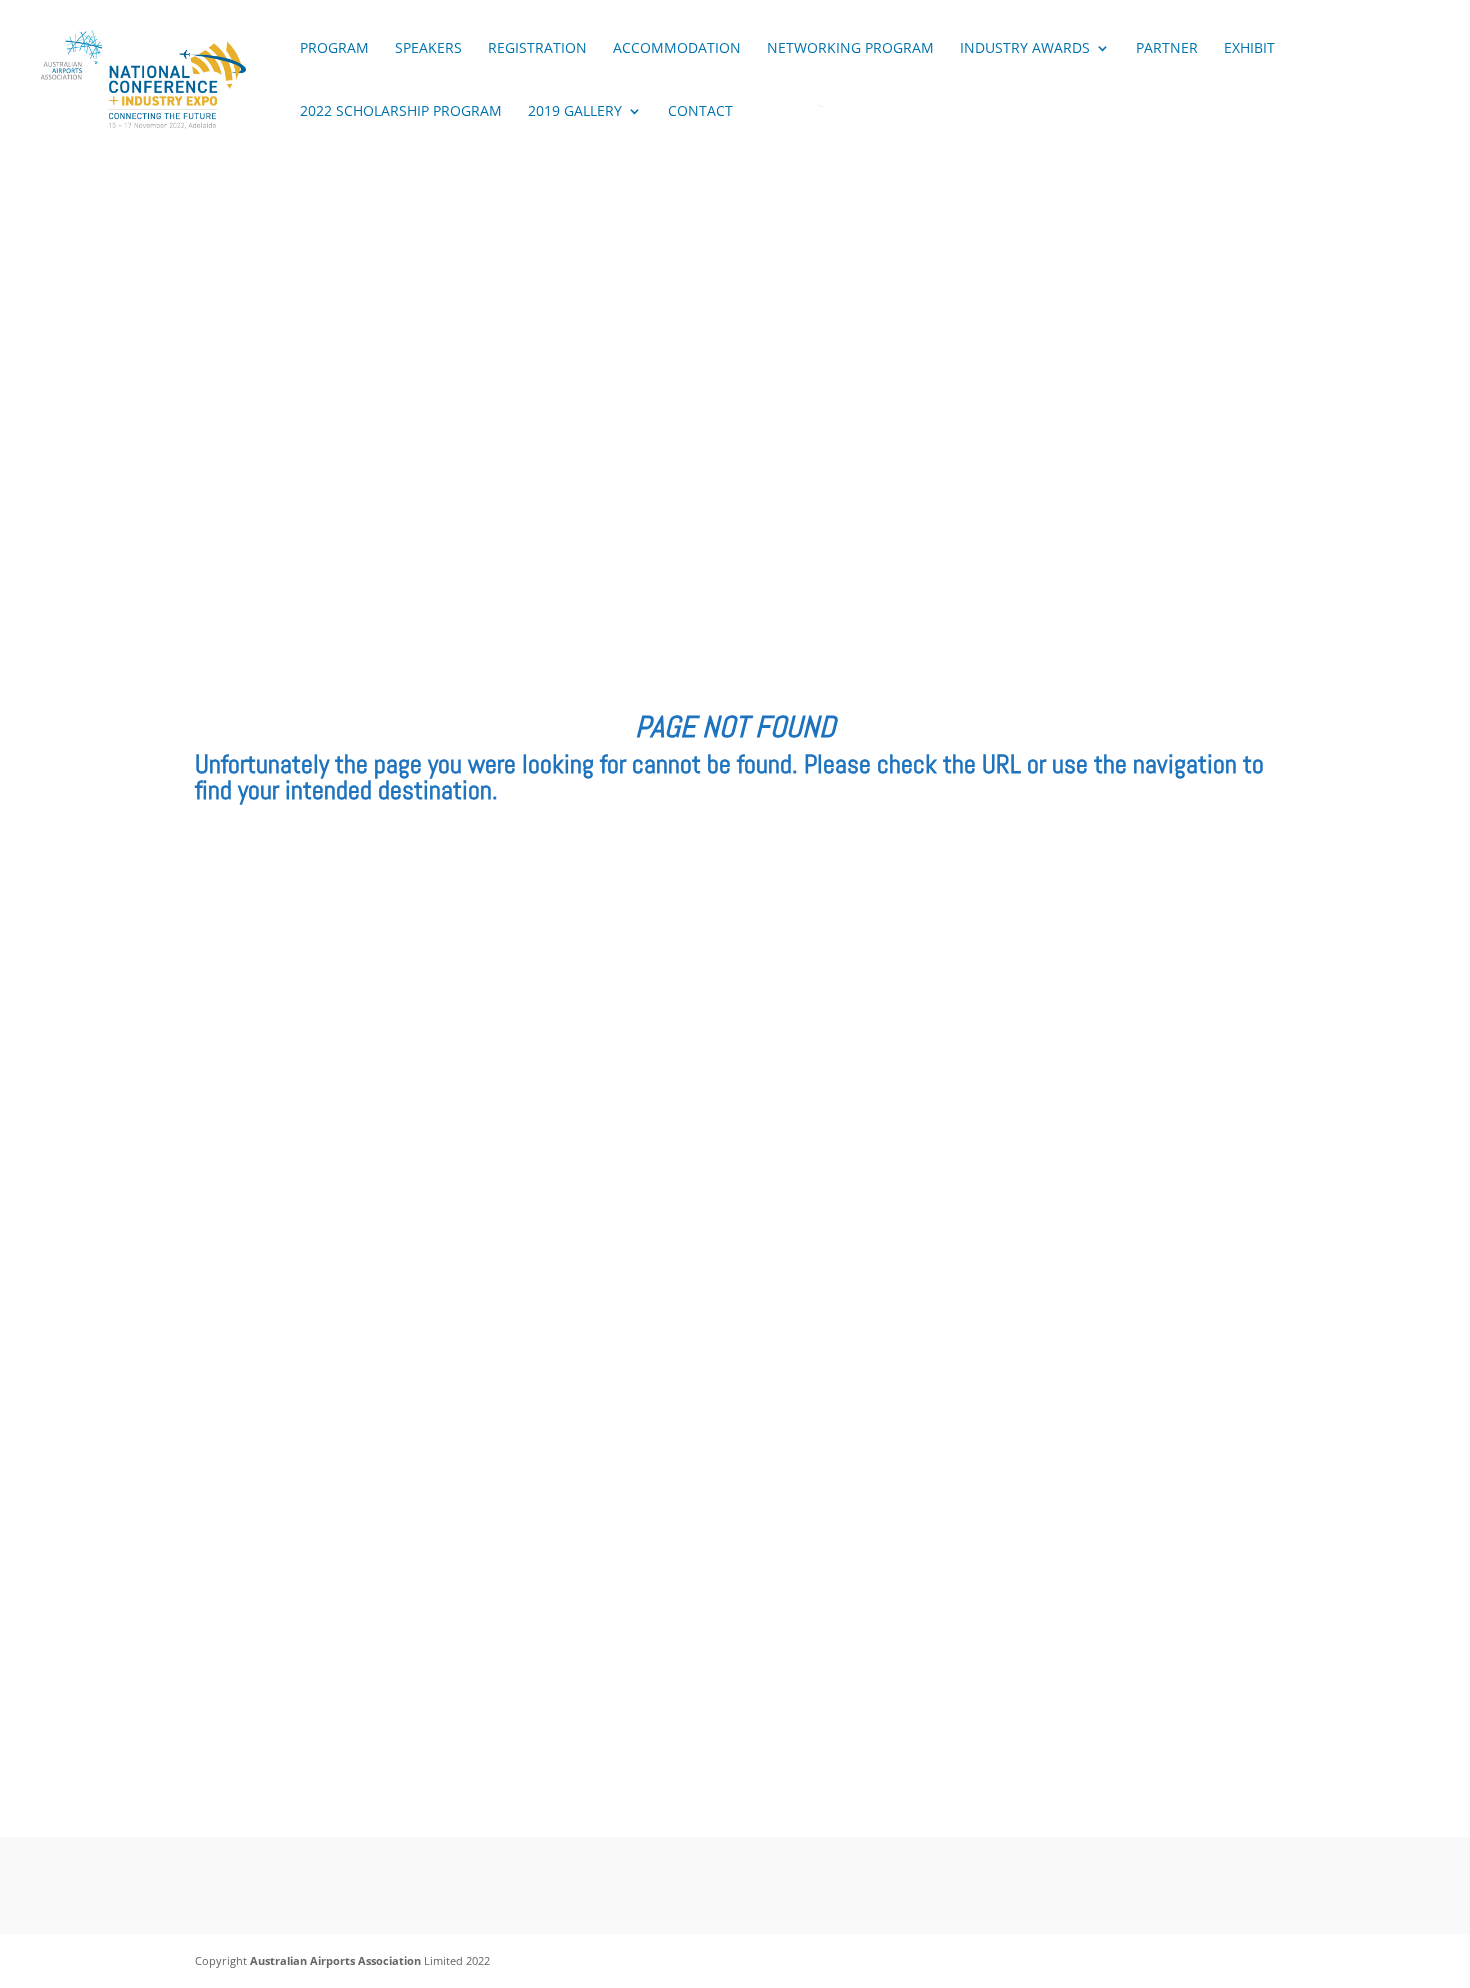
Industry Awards (1025, 49)
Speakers (428, 49)
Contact (700, 112)
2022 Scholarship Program (401, 112)
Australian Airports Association (335, 1960)
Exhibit (1249, 49)
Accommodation (677, 49)
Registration (537, 49)
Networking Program (850, 49)
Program (334, 49)
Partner (1167, 49)
